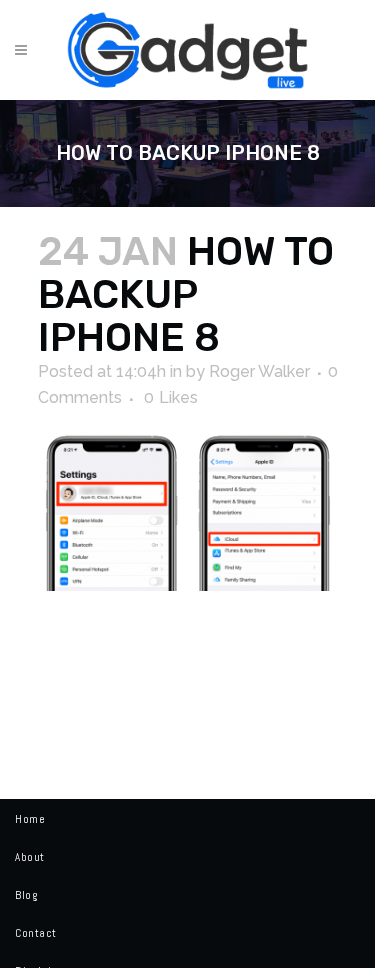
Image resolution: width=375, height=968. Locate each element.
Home (30, 819)
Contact (36, 933)
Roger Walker (259, 371)
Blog (26, 895)
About (30, 857)
